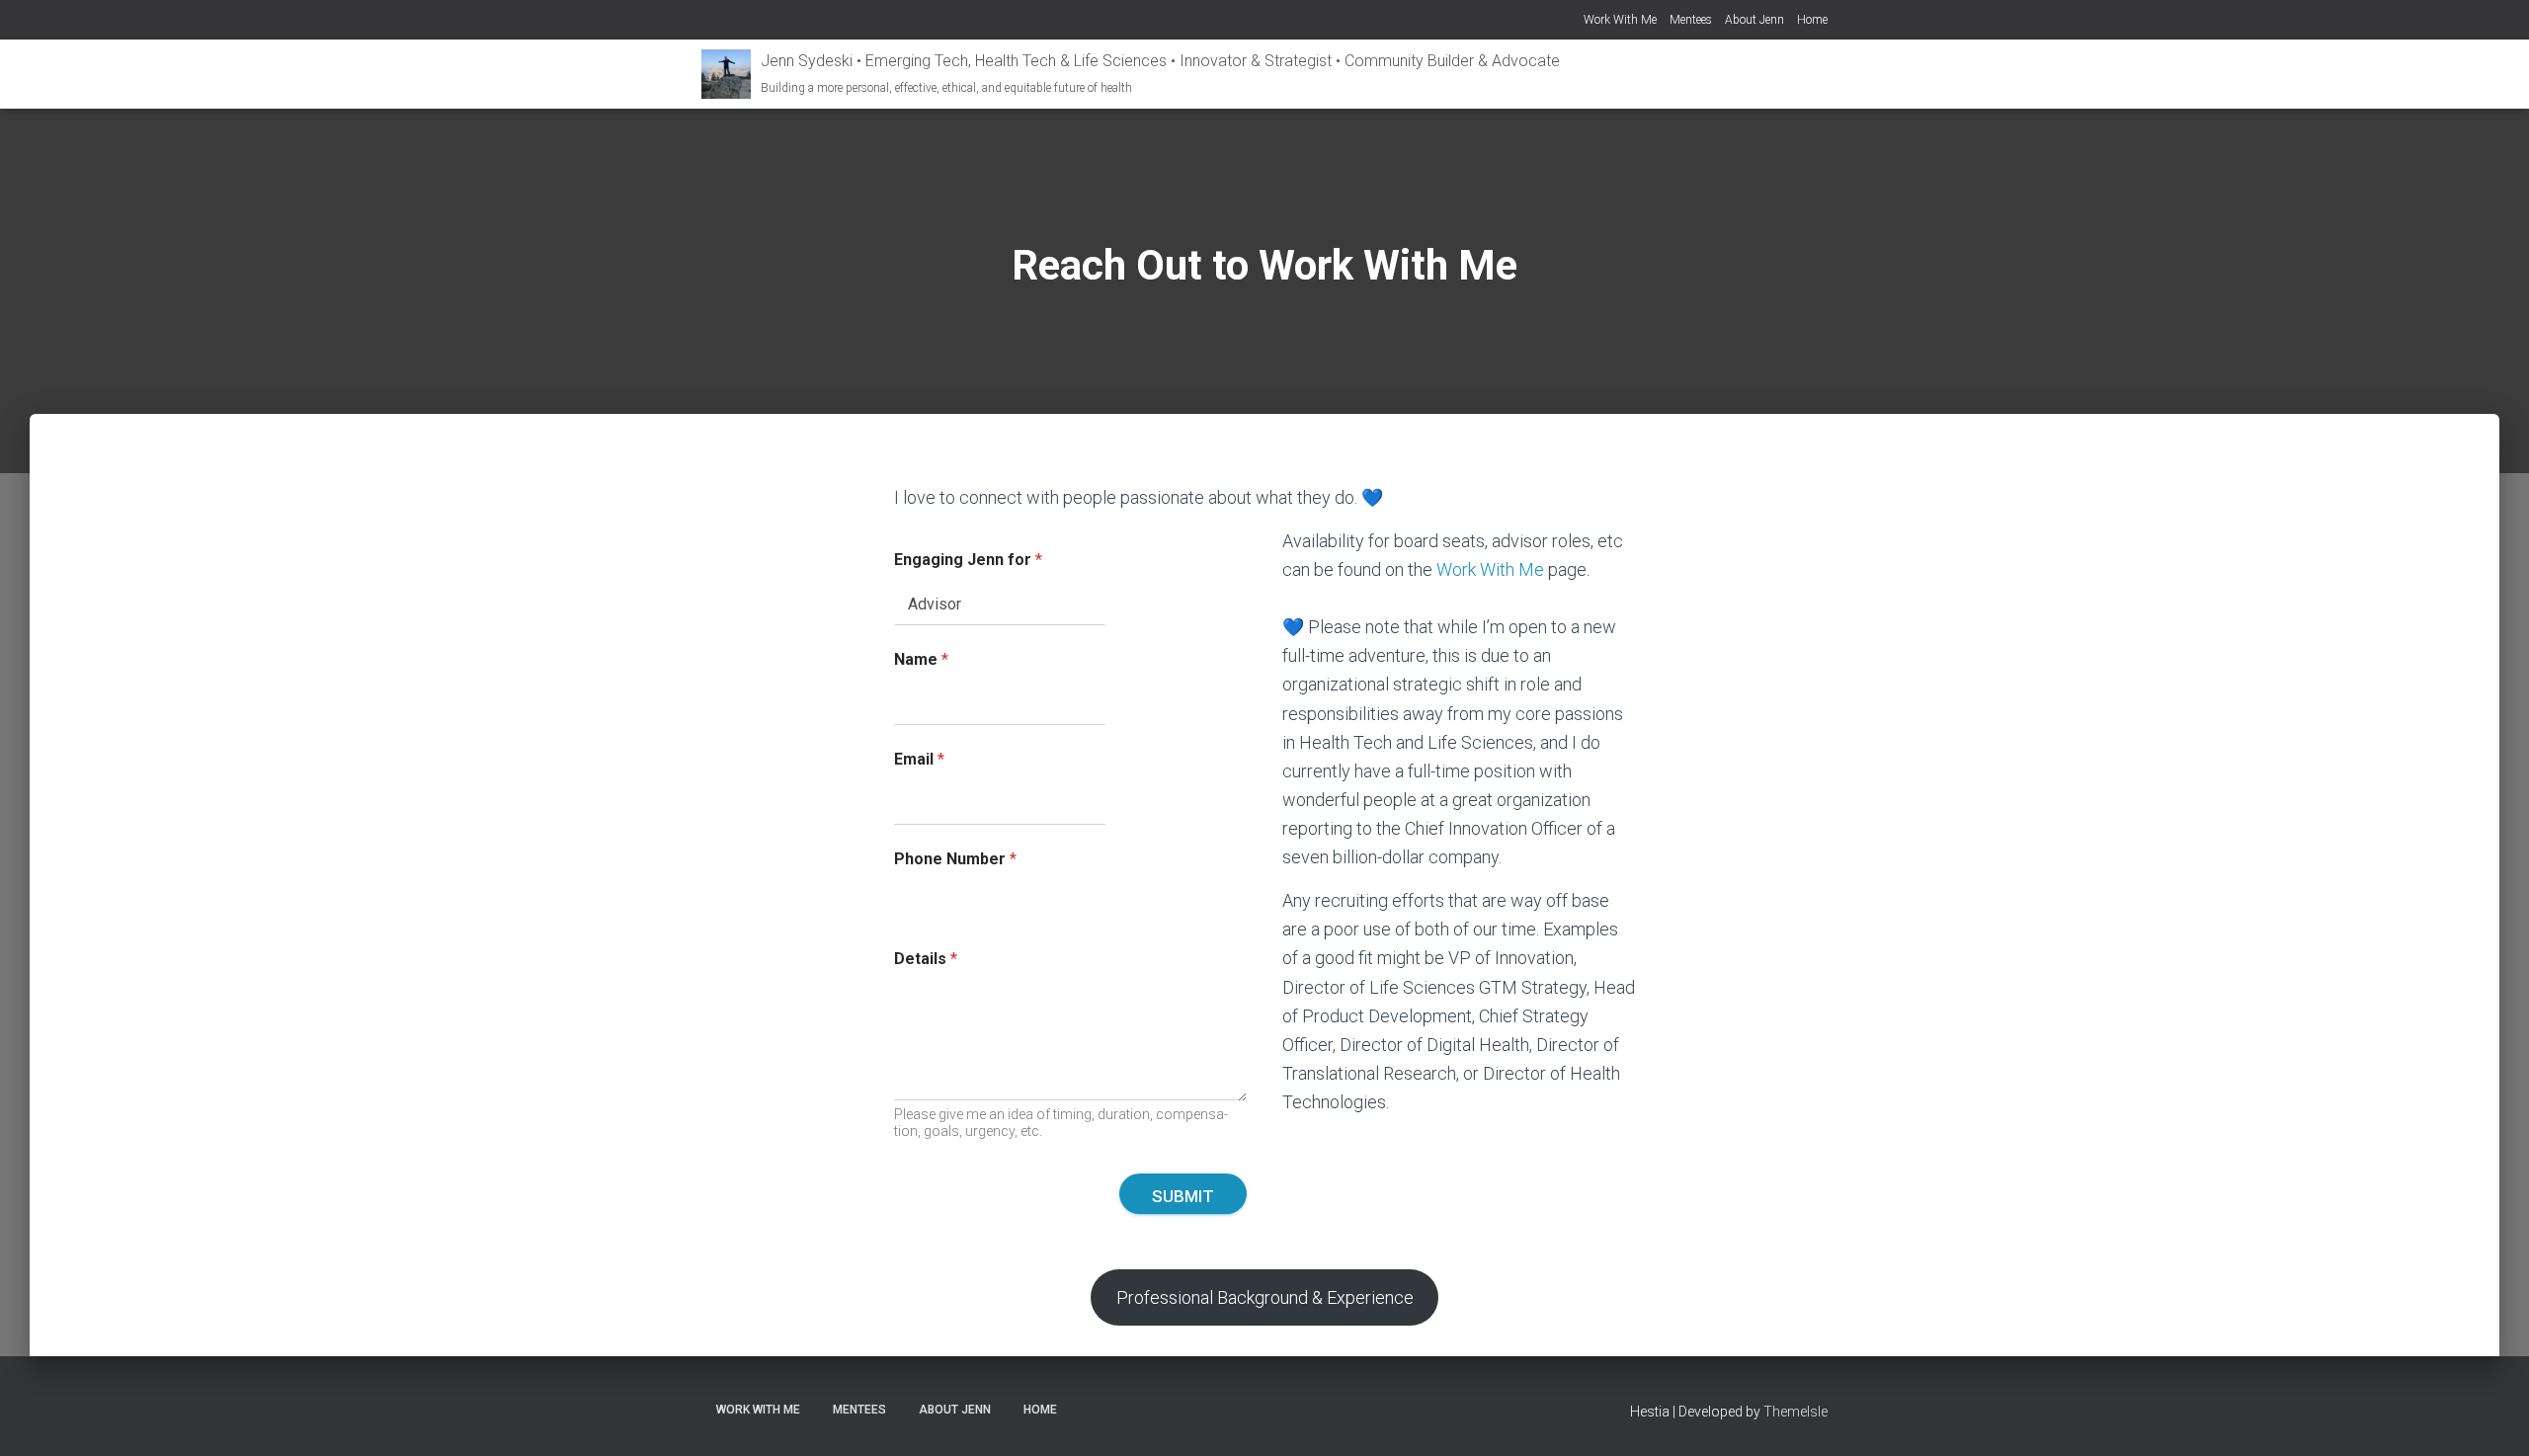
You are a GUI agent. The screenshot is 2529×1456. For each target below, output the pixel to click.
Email (919, 759)
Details (926, 959)
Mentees (1691, 20)
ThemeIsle (1795, 1412)
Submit (1183, 1196)
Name (921, 659)
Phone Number (955, 859)
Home (1812, 20)
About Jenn (1754, 20)
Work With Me (1620, 20)
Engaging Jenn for (968, 560)
